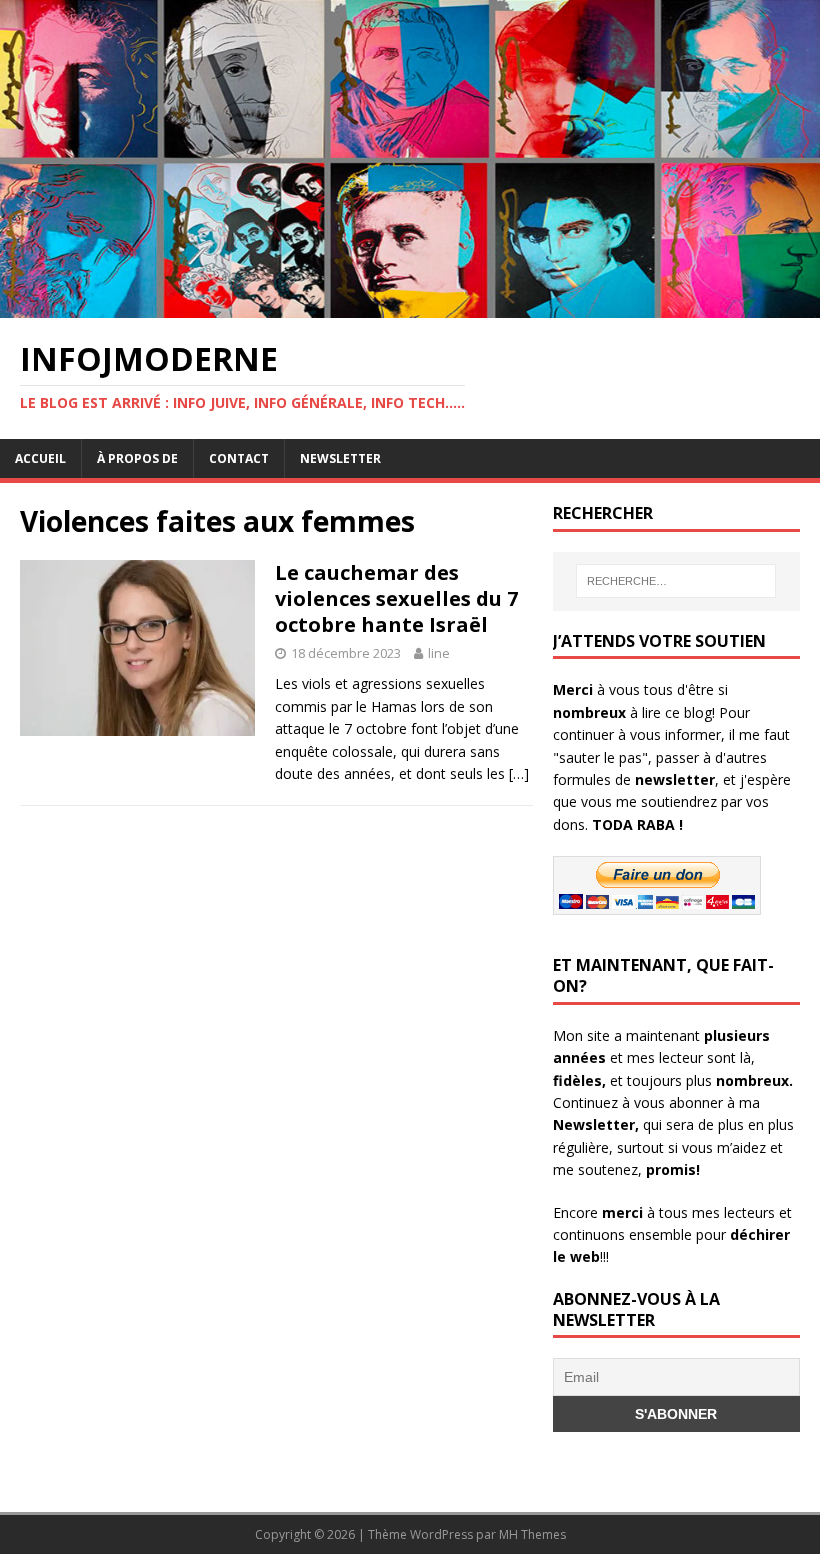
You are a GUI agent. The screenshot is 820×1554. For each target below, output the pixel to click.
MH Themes (532, 1534)
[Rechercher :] (676, 581)
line (439, 653)
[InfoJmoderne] (410, 305)
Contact (239, 458)
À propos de (137, 458)
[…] (519, 773)
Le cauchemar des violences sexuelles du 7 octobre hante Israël (396, 598)
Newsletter (340, 458)
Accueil (40, 458)
